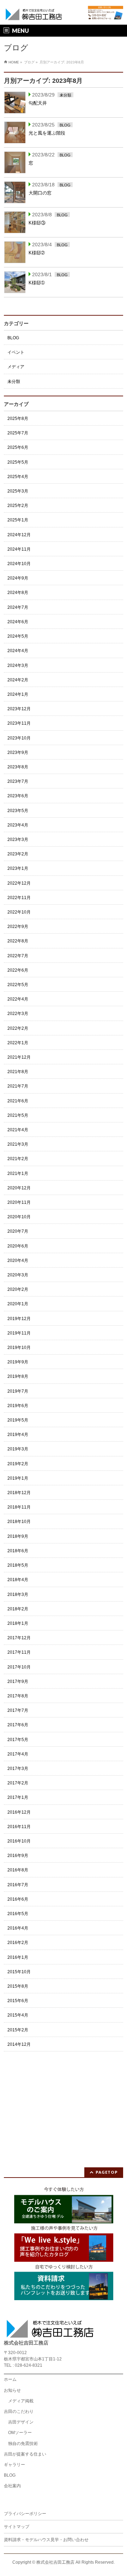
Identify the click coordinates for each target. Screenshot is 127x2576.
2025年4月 (18, 477)
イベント (16, 352)
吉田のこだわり (19, 2411)
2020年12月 (19, 1188)
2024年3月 (18, 665)
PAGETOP (107, 2172)
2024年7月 (18, 607)
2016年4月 (18, 1928)
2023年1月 (18, 868)
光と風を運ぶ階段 (47, 133)
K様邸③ (37, 223)
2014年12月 (19, 2044)
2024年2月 (18, 680)
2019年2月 (18, 1464)
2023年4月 (18, 825)
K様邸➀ (37, 283)
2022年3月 (18, 1014)
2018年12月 (19, 1493)
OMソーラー (20, 2433)
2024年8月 (18, 593)
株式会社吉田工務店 (55, 2562)
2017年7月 (18, 1710)
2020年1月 (18, 1304)
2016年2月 (18, 1943)
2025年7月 (18, 433)
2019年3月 (18, 1449)
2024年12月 (19, 535)
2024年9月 (18, 578)
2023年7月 (18, 781)
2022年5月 (18, 985)
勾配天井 (38, 103)
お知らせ (12, 2390)
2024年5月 (18, 636)
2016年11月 (19, 1827)
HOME (14, 62)
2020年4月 (18, 1261)
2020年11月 (19, 1202)
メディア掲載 (21, 2401)
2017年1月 (18, 1797)
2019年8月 (18, 1376)
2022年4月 (18, 999)
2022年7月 (18, 956)
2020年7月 (18, 1231)
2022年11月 (19, 898)
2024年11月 (19, 549)
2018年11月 (19, 1507)
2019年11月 (19, 1333)
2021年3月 (18, 1144)
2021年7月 (18, 1086)
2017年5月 (18, 1740)
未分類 (65, 95)
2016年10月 (19, 1841)
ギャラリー (14, 2465)
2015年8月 (18, 1986)
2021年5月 (18, 1115)
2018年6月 (18, 1551)
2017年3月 (18, 1769)
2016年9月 (18, 1856)
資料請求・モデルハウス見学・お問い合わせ (46, 2540)
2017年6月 (18, 1725)
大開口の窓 (40, 193)
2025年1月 (18, 520)
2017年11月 (19, 1652)
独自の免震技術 (23, 2444)
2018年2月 (18, 1609)
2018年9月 (18, 1536)
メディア (16, 367)
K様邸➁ (37, 253)
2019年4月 (18, 1435)
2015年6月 (18, 2001)
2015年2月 (18, 2030)
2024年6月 (18, 622)
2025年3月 (18, 491)
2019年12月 (19, 1319)
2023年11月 (19, 723)
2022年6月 (18, 970)
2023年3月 (18, 840)
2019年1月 (18, 1478)
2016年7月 (18, 1885)
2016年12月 (19, 1812)
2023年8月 (18, 767)
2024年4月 (18, 651)
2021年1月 (18, 1174)
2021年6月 (18, 1101)
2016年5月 (18, 1914)
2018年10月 (19, 1522)
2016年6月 (18, 1899)
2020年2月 (18, 1289)
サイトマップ (17, 2527)
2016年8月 (18, 1870)
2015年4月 (18, 2015)
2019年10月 (19, 1348)
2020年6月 (18, 1246)
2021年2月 (18, 1159)
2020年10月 (19, 1217)
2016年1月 (18, 1957)
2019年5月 (18, 1420)
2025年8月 (18, 419)
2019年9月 (18, 1362)
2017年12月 (19, 1638)
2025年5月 (18, 462)
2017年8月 (18, 1696)
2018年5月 (18, 1565)
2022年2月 (18, 1028)
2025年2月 (18, 506)
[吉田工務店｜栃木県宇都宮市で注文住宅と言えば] (34, 13)
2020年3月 (18, 1275)
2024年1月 (18, 694)
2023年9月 (18, 753)
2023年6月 (18, 796)
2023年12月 (19, 709)
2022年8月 (18, 941)
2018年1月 (18, 1623)
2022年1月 (18, 1043)
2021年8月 (18, 1072)
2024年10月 (19, 564)
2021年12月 (19, 1057)
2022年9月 (18, 927)
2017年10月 (19, 1667)
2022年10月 (19, 912)
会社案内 (12, 2486)
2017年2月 (18, 1783)
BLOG (65, 125)
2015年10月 (19, 1972)
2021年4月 (18, 1130)
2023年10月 (19, 738)
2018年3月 (18, 1594)
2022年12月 (19, 883)
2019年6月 (18, 1406)
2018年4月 (18, 1580)
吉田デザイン (21, 2422)
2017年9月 (18, 1682)
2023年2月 (18, 854)
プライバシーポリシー (25, 2514)
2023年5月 (18, 811)
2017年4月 (18, 1754)
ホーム (10, 2379)
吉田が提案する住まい (25, 2454)
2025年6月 (18, 447)
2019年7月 (18, 1391)
